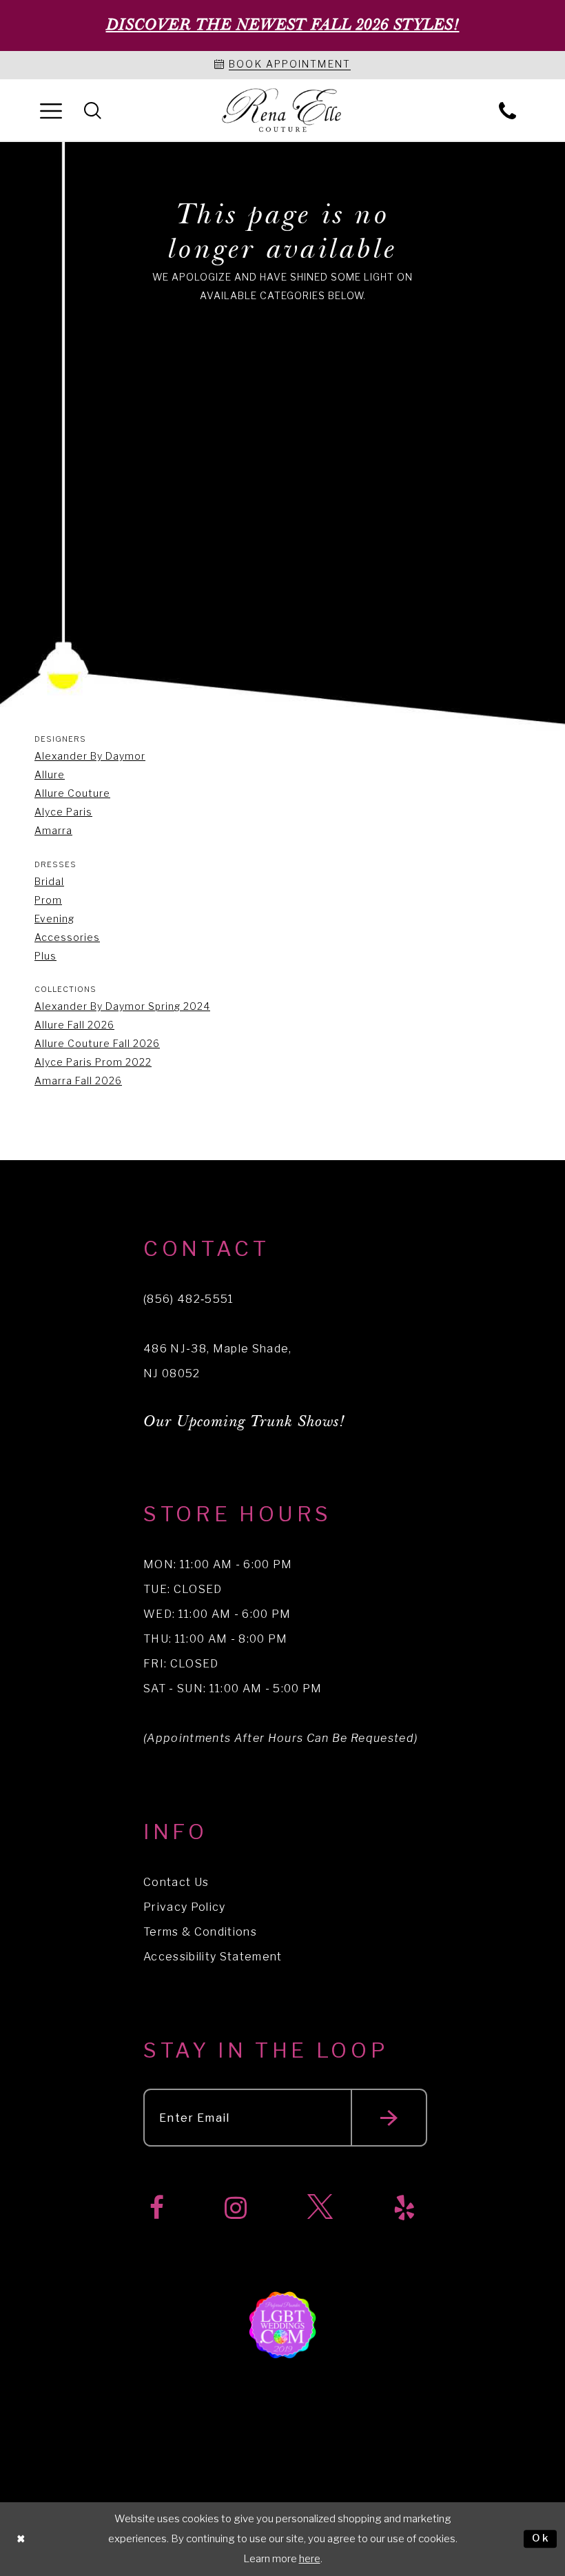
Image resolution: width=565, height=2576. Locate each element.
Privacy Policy (185, 1907)
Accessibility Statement (213, 1957)
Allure (50, 774)
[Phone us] (507, 110)
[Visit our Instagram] (236, 2208)
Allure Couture (72, 793)
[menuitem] (51, 110)
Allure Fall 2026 (74, 1025)
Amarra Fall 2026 (78, 1081)
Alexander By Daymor (90, 756)
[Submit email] (389, 2118)
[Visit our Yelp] (404, 2208)
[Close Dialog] (21, 2539)
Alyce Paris (63, 812)
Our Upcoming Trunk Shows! (244, 1422)
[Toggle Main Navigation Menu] (51, 110)
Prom (48, 900)
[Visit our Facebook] (157, 2208)
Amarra (53, 830)
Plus (45, 956)
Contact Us (176, 1882)
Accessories (67, 937)
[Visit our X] (320, 2208)
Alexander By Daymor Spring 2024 (122, 1006)
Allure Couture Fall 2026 (97, 1043)
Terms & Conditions (200, 1932)
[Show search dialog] (93, 110)
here (310, 2559)
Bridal (49, 881)
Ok (541, 2539)
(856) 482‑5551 (189, 1299)
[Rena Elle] (283, 111)
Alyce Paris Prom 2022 (93, 1062)
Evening (54, 919)
